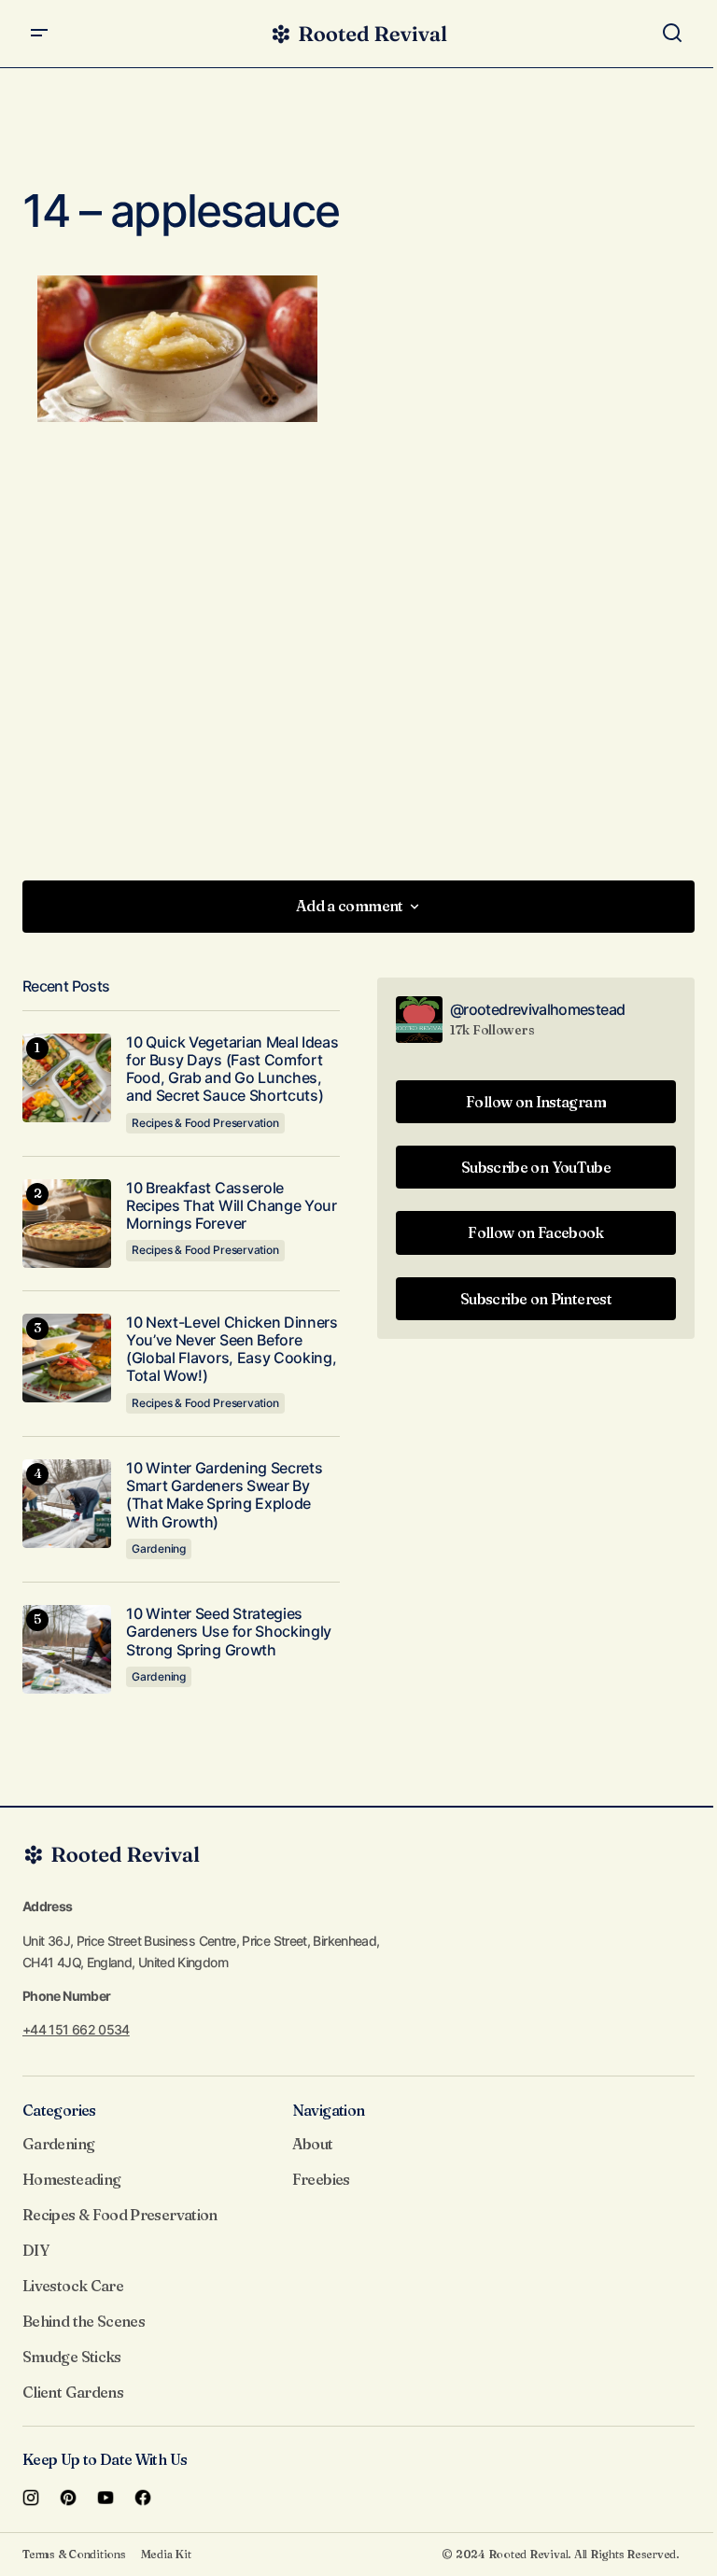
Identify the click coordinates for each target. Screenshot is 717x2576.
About (313, 2144)
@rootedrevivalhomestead (537, 1009)
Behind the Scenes (84, 2321)
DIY (35, 2250)
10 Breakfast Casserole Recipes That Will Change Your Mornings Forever (232, 1206)
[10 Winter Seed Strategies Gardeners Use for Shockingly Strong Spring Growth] (67, 1649)
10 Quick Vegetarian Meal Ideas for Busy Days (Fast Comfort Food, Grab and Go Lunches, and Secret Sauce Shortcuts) (232, 1070)
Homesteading (71, 2179)
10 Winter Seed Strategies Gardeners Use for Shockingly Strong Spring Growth (229, 1632)
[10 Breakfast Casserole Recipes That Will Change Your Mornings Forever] (67, 1224)
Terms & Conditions (74, 2554)
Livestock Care (73, 2286)
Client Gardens (73, 2392)
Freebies (321, 2179)
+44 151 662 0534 (76, 2029)
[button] (39, 34)
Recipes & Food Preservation (205, 1123)
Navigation (329, 2110)
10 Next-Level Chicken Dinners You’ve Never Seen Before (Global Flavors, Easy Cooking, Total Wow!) (232, 1350)
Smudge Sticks (72, 2357)
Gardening (159, 1548)
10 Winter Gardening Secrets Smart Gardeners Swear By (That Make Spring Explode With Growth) (224, 1495)
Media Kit (166, 2554)
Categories (59, 2110)
